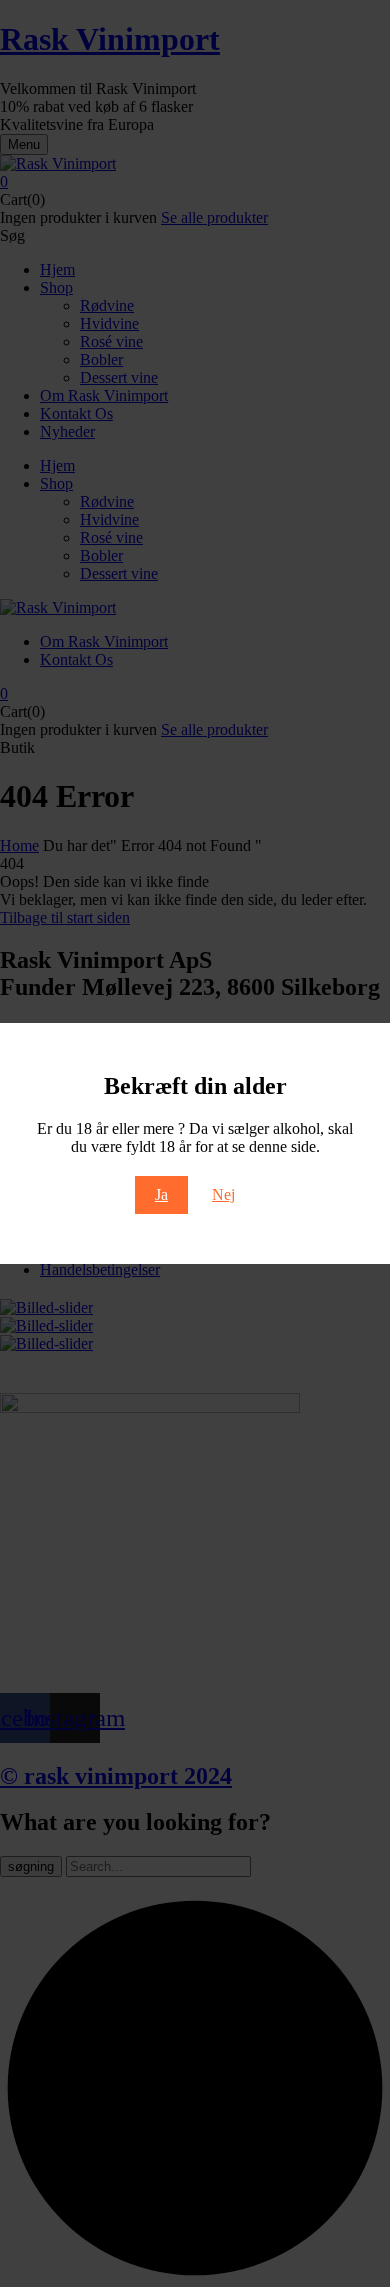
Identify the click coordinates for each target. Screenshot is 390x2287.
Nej (223, 1194)
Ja (161, 1194)
